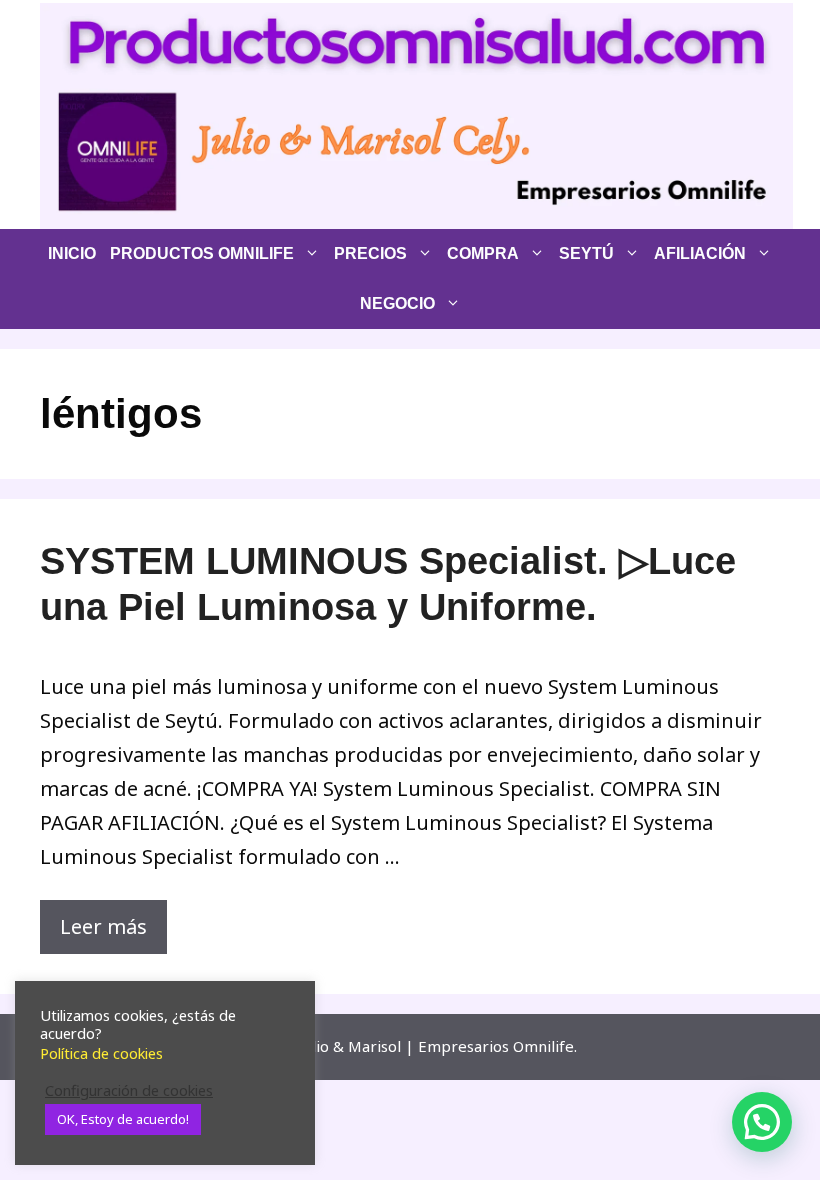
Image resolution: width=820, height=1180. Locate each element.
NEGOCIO (397, 303)
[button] (762, 1122)
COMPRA (483, 253)
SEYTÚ (586, 253)
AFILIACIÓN (700, 253)
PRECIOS (370, 253)
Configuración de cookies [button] (129, 1090)
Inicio (72, 253)
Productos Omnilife (202, 253)
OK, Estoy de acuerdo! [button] (123, 1119)
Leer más (103, 926)
